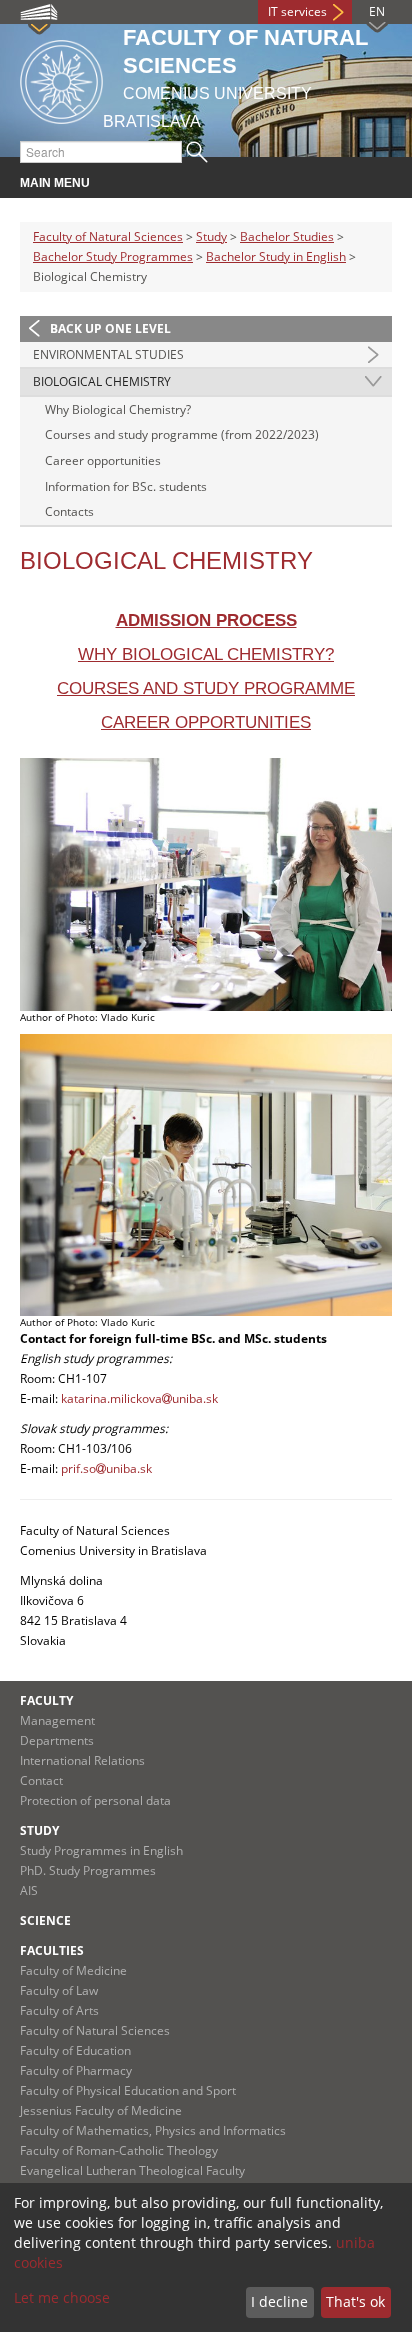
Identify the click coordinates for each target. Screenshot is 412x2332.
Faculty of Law (59, 1990)
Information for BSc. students (126, 486)
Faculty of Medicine (73, 1970)
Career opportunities (103, 460)
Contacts (69, 511)
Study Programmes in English (101, 1850)
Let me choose (62, 2297)
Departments (57, 1740)
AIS (29, 1890)
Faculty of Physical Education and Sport (128, 2090)
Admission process (206, 620)
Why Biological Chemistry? (118, 409)
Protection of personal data (95, 1800)
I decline (279, 2301)
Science (45, 1920)
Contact (41, 1780)
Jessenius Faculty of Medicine (101, 2110)
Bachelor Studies (287, 236)
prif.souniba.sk (106, 1468)
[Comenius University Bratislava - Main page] (61, 78)
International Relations (82, 1760)
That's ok (355, 2301)
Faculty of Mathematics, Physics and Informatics (153, 2130)
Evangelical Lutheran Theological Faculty (132, 2170)
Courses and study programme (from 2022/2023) (182, 434)
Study (211, 236)
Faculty (46, 1700)
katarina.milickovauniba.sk (139, 1398)
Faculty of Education (75, 2050)
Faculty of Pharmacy (76, 2070)
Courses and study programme (206, 688)
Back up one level (110, 328)
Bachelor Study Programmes (113, 256)
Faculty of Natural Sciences (108, 236)
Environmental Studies (108, 354)
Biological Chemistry (102, 381)
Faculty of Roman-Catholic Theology (119, 2150)
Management (57, 1720)
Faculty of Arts (59, 2010)
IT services (297, 11)
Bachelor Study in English (276, 256)
